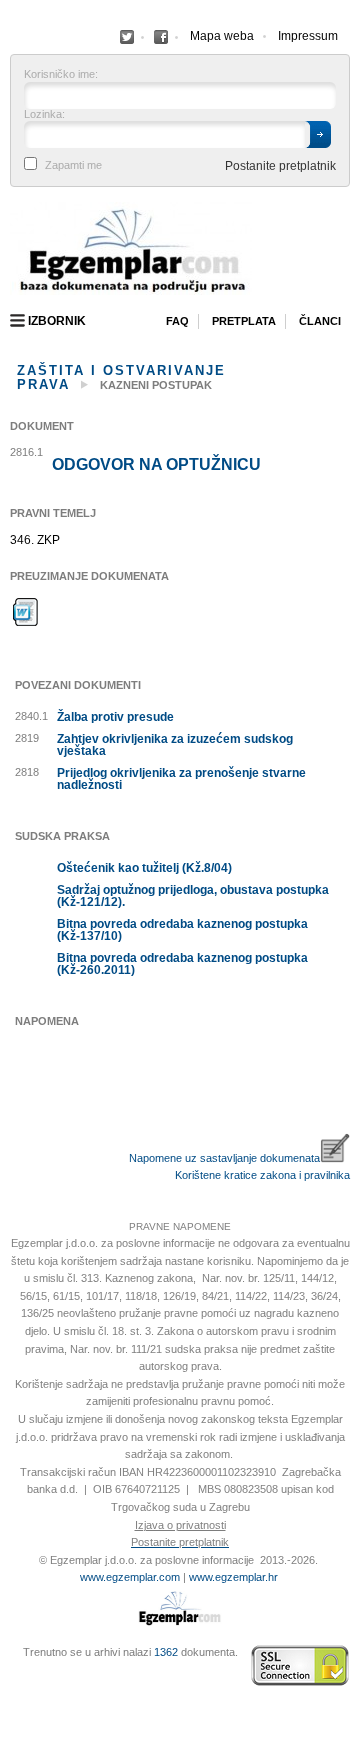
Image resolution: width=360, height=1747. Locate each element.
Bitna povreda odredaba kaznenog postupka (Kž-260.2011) (182, 964)
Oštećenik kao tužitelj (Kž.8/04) (144, 868)
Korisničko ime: (61, 74)
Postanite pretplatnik (280, 166)
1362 (166, 1652)
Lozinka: (44, 114)
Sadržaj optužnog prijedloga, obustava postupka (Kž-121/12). (193, 896)
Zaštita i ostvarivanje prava (121, 377)
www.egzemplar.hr (233, 1577)
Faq (177, 321)
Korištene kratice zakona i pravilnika (262, 1175)
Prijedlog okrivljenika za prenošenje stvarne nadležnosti (181, 779)
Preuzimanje (26, 612)
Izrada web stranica (15, 1667)
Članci (320, 321)
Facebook (127, 37)
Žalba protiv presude (115, 717)
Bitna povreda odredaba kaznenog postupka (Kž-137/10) (182, 930)
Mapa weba (222, 36)
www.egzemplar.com (130, 1577)
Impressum (308, 36)
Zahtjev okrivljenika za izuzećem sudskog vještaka (175, 745)
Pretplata (244, 321)
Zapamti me (73, 165)
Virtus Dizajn (15, 1677)
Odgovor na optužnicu (156, 465)
